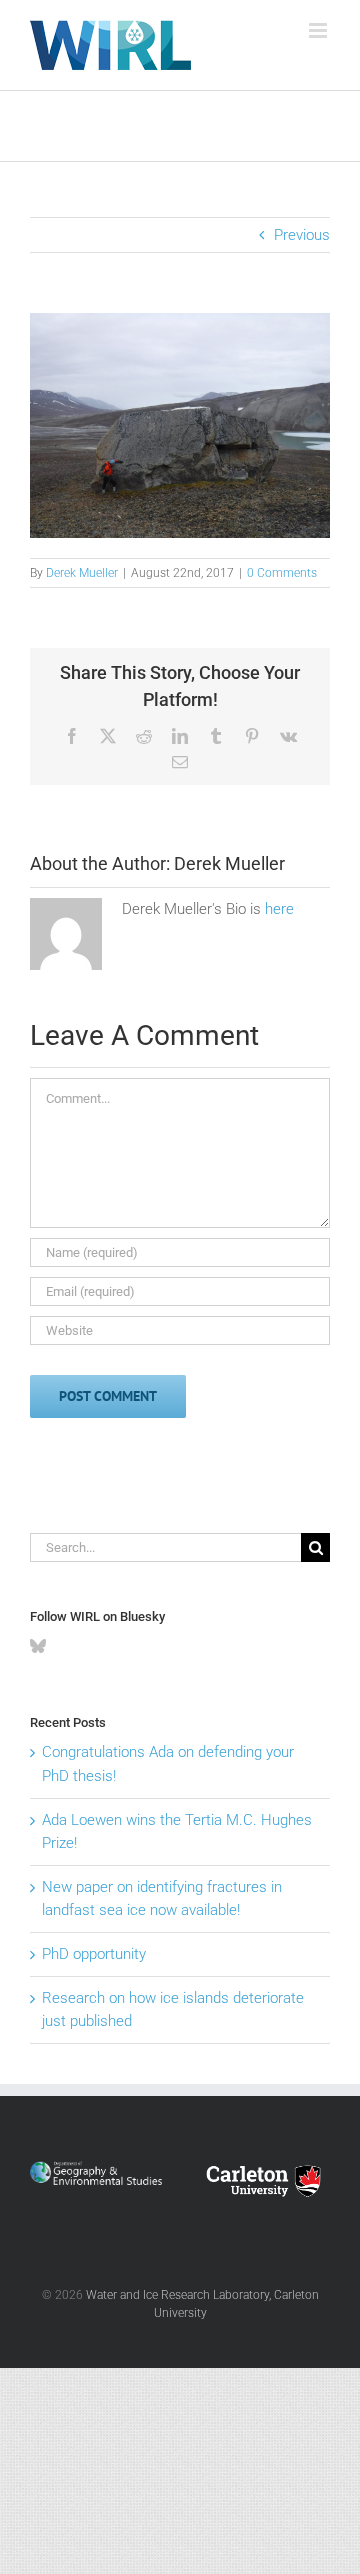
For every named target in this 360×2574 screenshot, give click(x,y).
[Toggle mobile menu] (319, 30)
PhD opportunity (94, 1954)
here (279, 909)
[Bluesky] (38, 1646)
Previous (302, 235)
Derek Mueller (82, 573)
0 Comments (282, 573)
